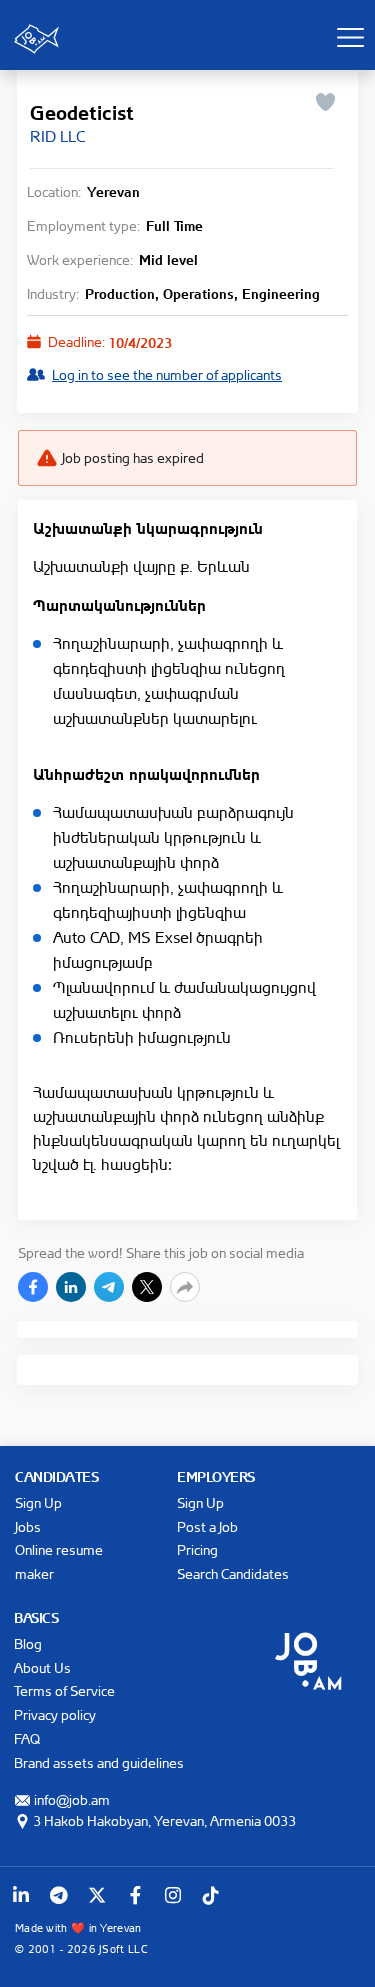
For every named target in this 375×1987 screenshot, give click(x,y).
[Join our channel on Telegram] (59, 1895)
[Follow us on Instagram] (173, 1895)
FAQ (27, 1738)
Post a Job (207, 1526)
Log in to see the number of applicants (167, 374)
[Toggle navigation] (350, 37)
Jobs (28, 1526)
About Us (42, 1667)
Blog (28, 1643)
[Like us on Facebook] (135, 1895)
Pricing (197, 1549)
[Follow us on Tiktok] (211, 1895)
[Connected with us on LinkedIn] (21, 1895)
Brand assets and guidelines (99, 1762)
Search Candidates (233, 1573)
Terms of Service (64, 1690)
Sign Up (38, 1502)
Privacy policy (55, 1714)
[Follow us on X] (97, 1895)
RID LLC (57, 136)
